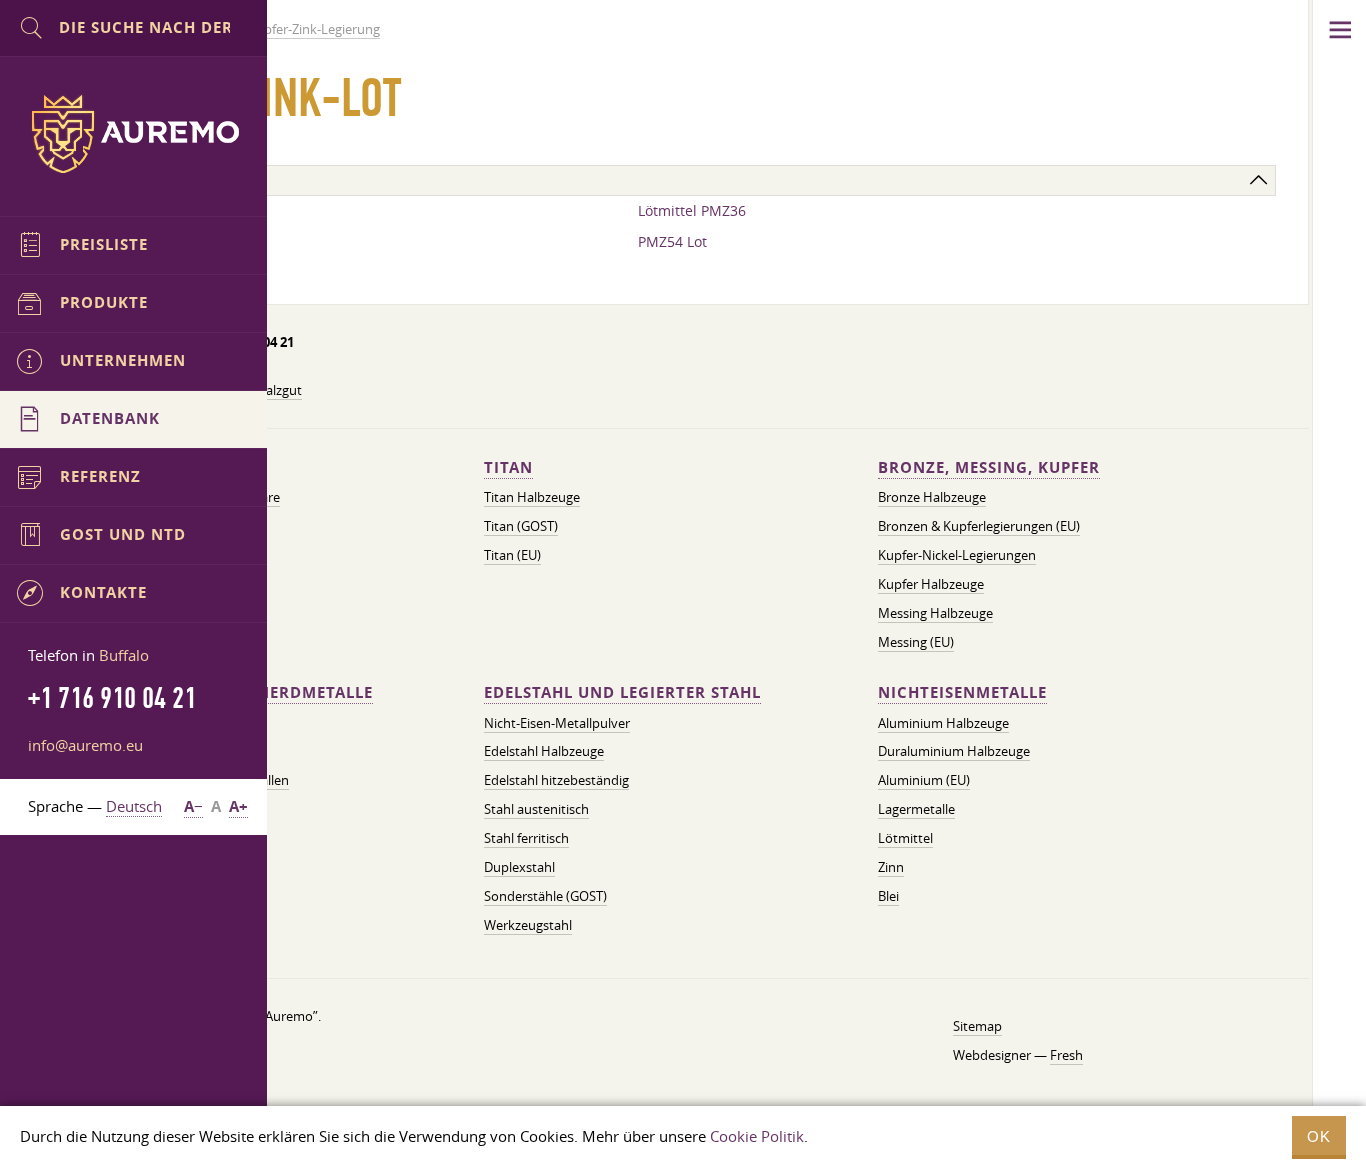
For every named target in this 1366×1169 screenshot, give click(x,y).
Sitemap (977, 1026)
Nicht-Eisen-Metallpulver (557, 723)
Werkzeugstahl (528, 925)
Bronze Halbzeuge (932, 497)
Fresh (1066, 1055)
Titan (508, 467)
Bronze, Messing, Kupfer (989, 467)
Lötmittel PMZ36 (692, 210)
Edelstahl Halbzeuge (544, 751)
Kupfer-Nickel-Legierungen (957, 555)
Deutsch (134, 806)
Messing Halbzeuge (935, 613)
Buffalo (124, 655)
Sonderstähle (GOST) (545, 896)
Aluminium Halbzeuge (943, 723)
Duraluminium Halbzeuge (954, 751)
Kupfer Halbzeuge (931, 584)
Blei (888, 896)
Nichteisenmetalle (962, 692)
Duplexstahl (519, 867)
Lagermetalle (916, 809)
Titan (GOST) (521, 526)
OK (1319, 1136)
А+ (238, 806)
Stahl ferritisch (526, 838)
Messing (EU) (916, 642)
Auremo (134, 134)
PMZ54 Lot (672, 241)
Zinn (891, 867)
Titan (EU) (512, 555)
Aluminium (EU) (924, 780)
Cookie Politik (757, 1136)
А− (193, 806)
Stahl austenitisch (536, 809)
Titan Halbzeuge (532, 497)
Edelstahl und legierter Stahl (622, 692)
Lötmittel (905, 838)
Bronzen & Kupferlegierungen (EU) (979, 526)
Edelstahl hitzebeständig (556, 780)
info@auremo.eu (85, 745)
